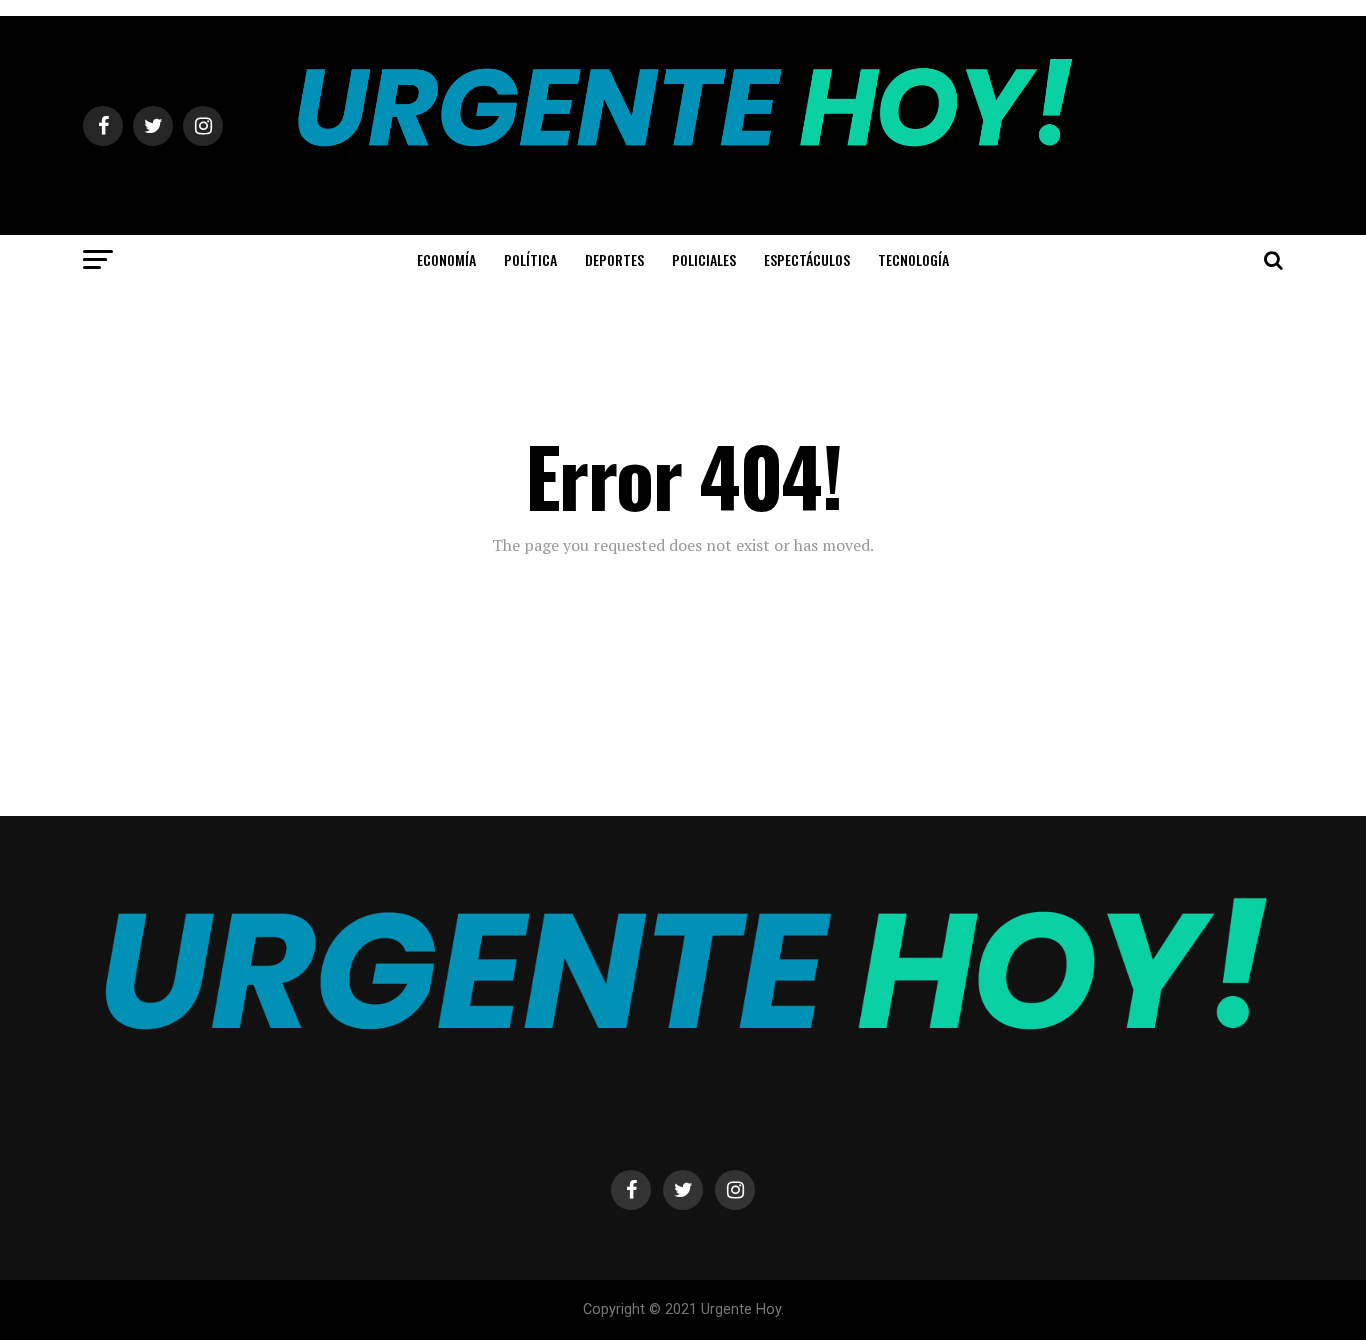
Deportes (614, 259)
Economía (446, 259)
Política (530, 259)
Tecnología (913, 259)
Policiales (704, 259)
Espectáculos (807, 259)
